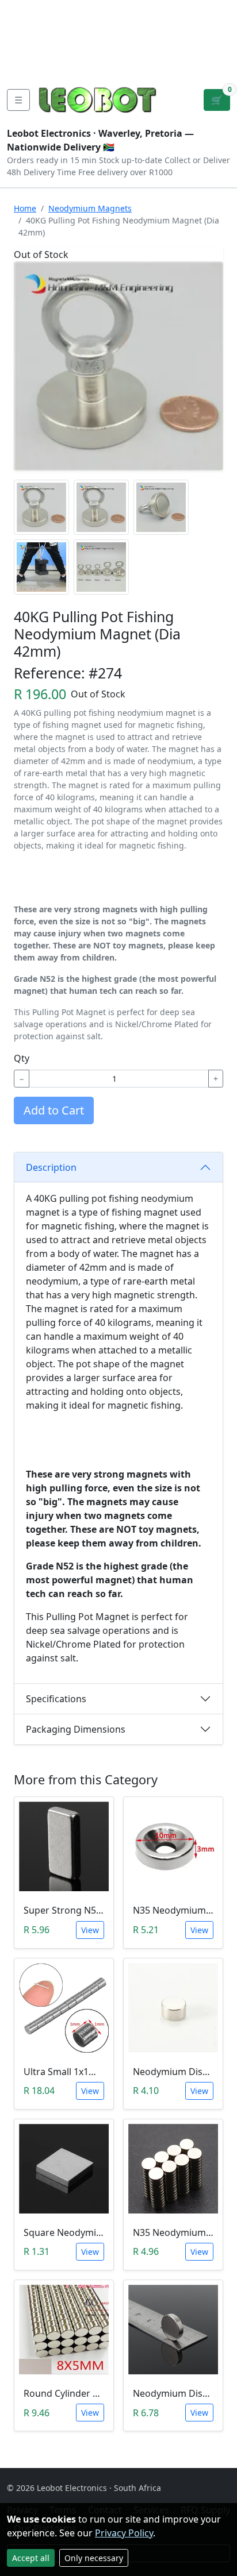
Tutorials (28, 9)
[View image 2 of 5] (101, 507)
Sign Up (218, 37)
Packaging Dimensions (76, 1729)
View (90, 1930)
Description (51, 1167)
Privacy (25, 64)
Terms (68, 64)
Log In (182, 37)
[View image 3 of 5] (161, 507)
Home (25, 208)
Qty (22, 1058)
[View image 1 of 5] (41, 507)
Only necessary (94, 2558)
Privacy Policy (124, 2533)
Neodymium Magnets (90, 208)
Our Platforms (41, 46)
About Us (82, 9)
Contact (26, 28)
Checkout (134, 37)
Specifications (56, 1699)
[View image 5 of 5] (101, 567)
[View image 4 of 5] (41, 567)
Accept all (31, 2558)
